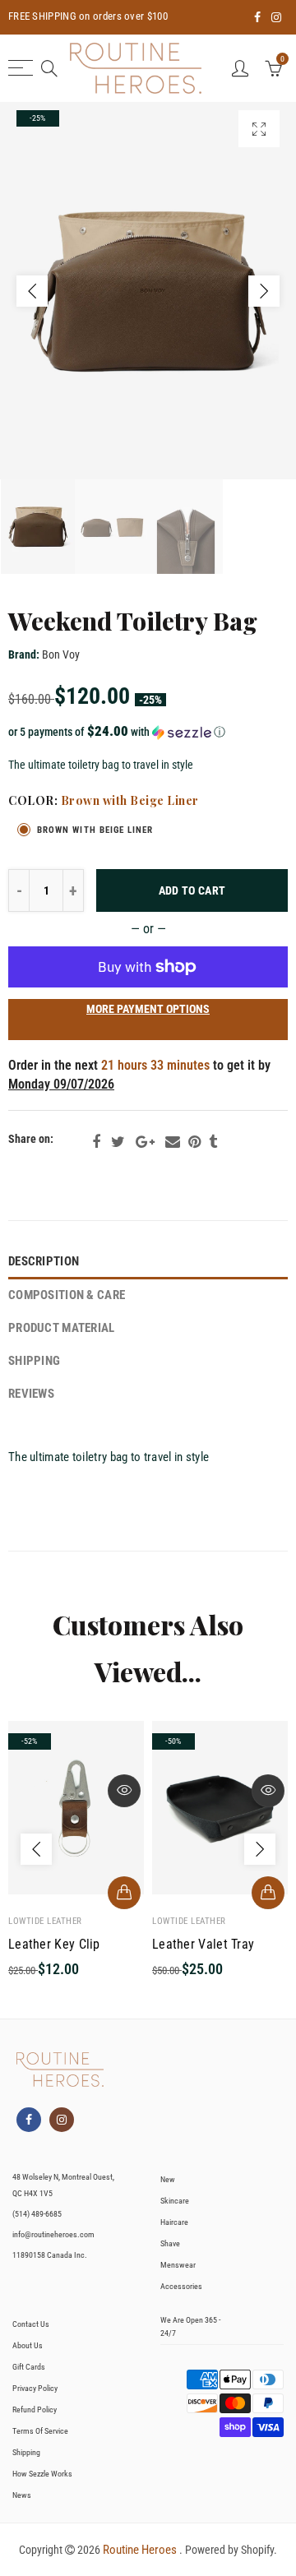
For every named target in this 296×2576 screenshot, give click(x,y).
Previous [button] (32, 291)
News (22, 2495)
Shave (170, 2243)
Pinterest (194, 1142)
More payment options (148, 1009)
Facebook (96, 1142)
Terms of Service (40, 2431)
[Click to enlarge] (259, 129)
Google (145, 1142)
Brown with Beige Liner (95, 830)
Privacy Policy (35, 2388)
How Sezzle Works (42, 2474)
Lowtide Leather (45, 1921)
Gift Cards (29, 2367)
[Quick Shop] (124, 1893)
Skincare (175, 2201)
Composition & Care (67, 1295)
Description (44, 1262)
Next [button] (264, 291)
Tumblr (213, 1142)
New (168, 2179)
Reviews (31, 1394)
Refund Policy (35, 2410)
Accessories (181, 2286)
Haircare (174, 2222)
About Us (28, 2345)
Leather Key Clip (54, 1945)
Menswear (178, 2265)
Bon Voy (61, 654)
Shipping (34, 1361)
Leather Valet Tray (203, 1945)
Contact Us (31, 2324)
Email (173, 1142)
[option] (148, 291)
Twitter (118, 1142)
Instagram (62, 2120)
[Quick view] (124, 1791)
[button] (148, 732)
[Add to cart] (268, 1893)
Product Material (62, 1328)
